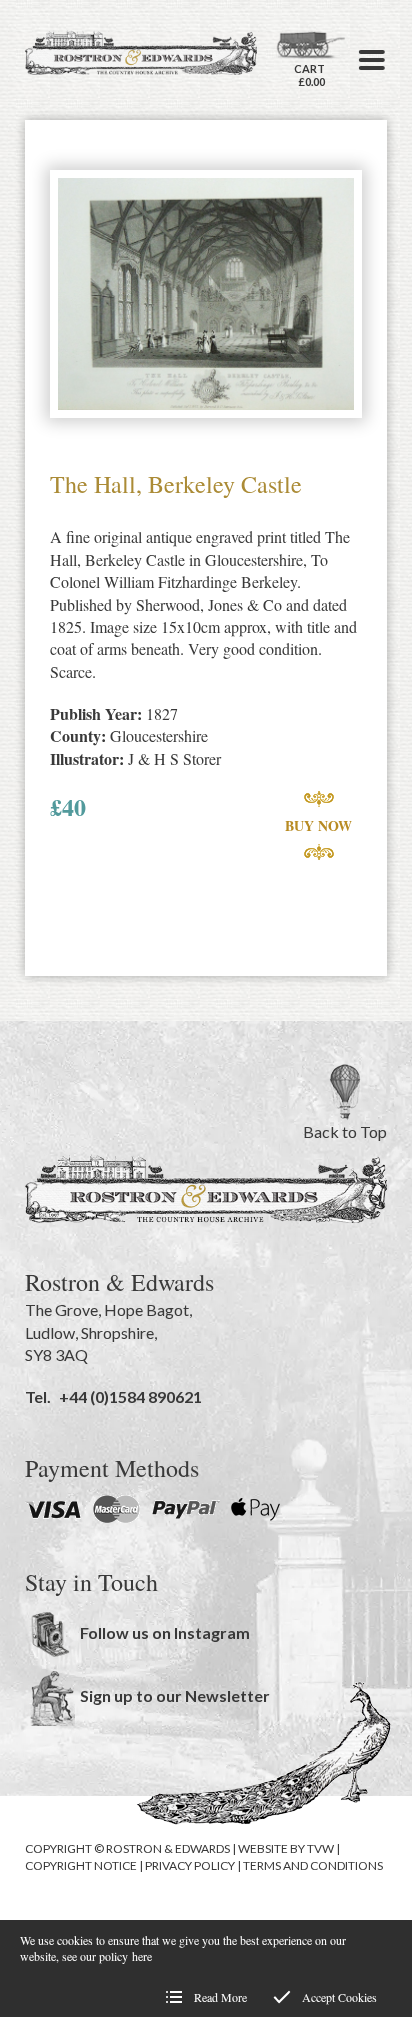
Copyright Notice (81, 1865)
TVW (320, 1848)
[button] (372, 60)
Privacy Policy (190, 1865)
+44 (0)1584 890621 (130, 1396)
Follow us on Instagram (165, 1632)
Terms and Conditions (313, 1865)
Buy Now (318, 825)
